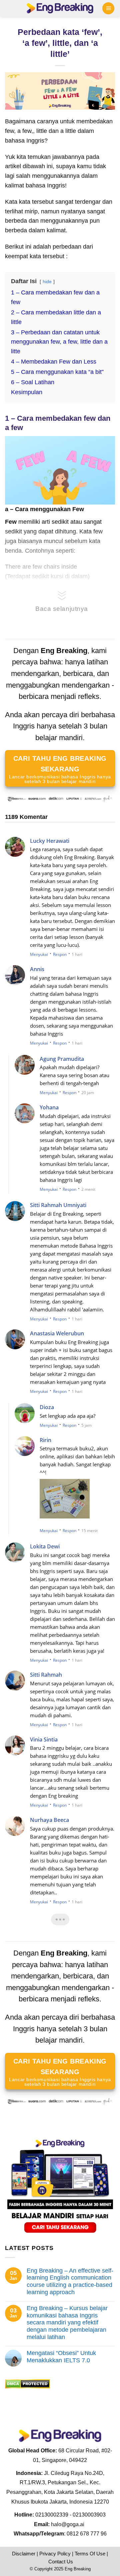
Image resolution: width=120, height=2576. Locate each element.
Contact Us (61, 2562)
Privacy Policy (55, 2554)
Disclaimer (24, 2554)
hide (47, 281)
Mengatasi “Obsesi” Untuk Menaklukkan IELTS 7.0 (61, 2357)
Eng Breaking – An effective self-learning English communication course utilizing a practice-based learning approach (70, 2281)
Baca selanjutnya (62, 609)
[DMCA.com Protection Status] (27, 2384)
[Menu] (108, 8)
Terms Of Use (90, 2554)
